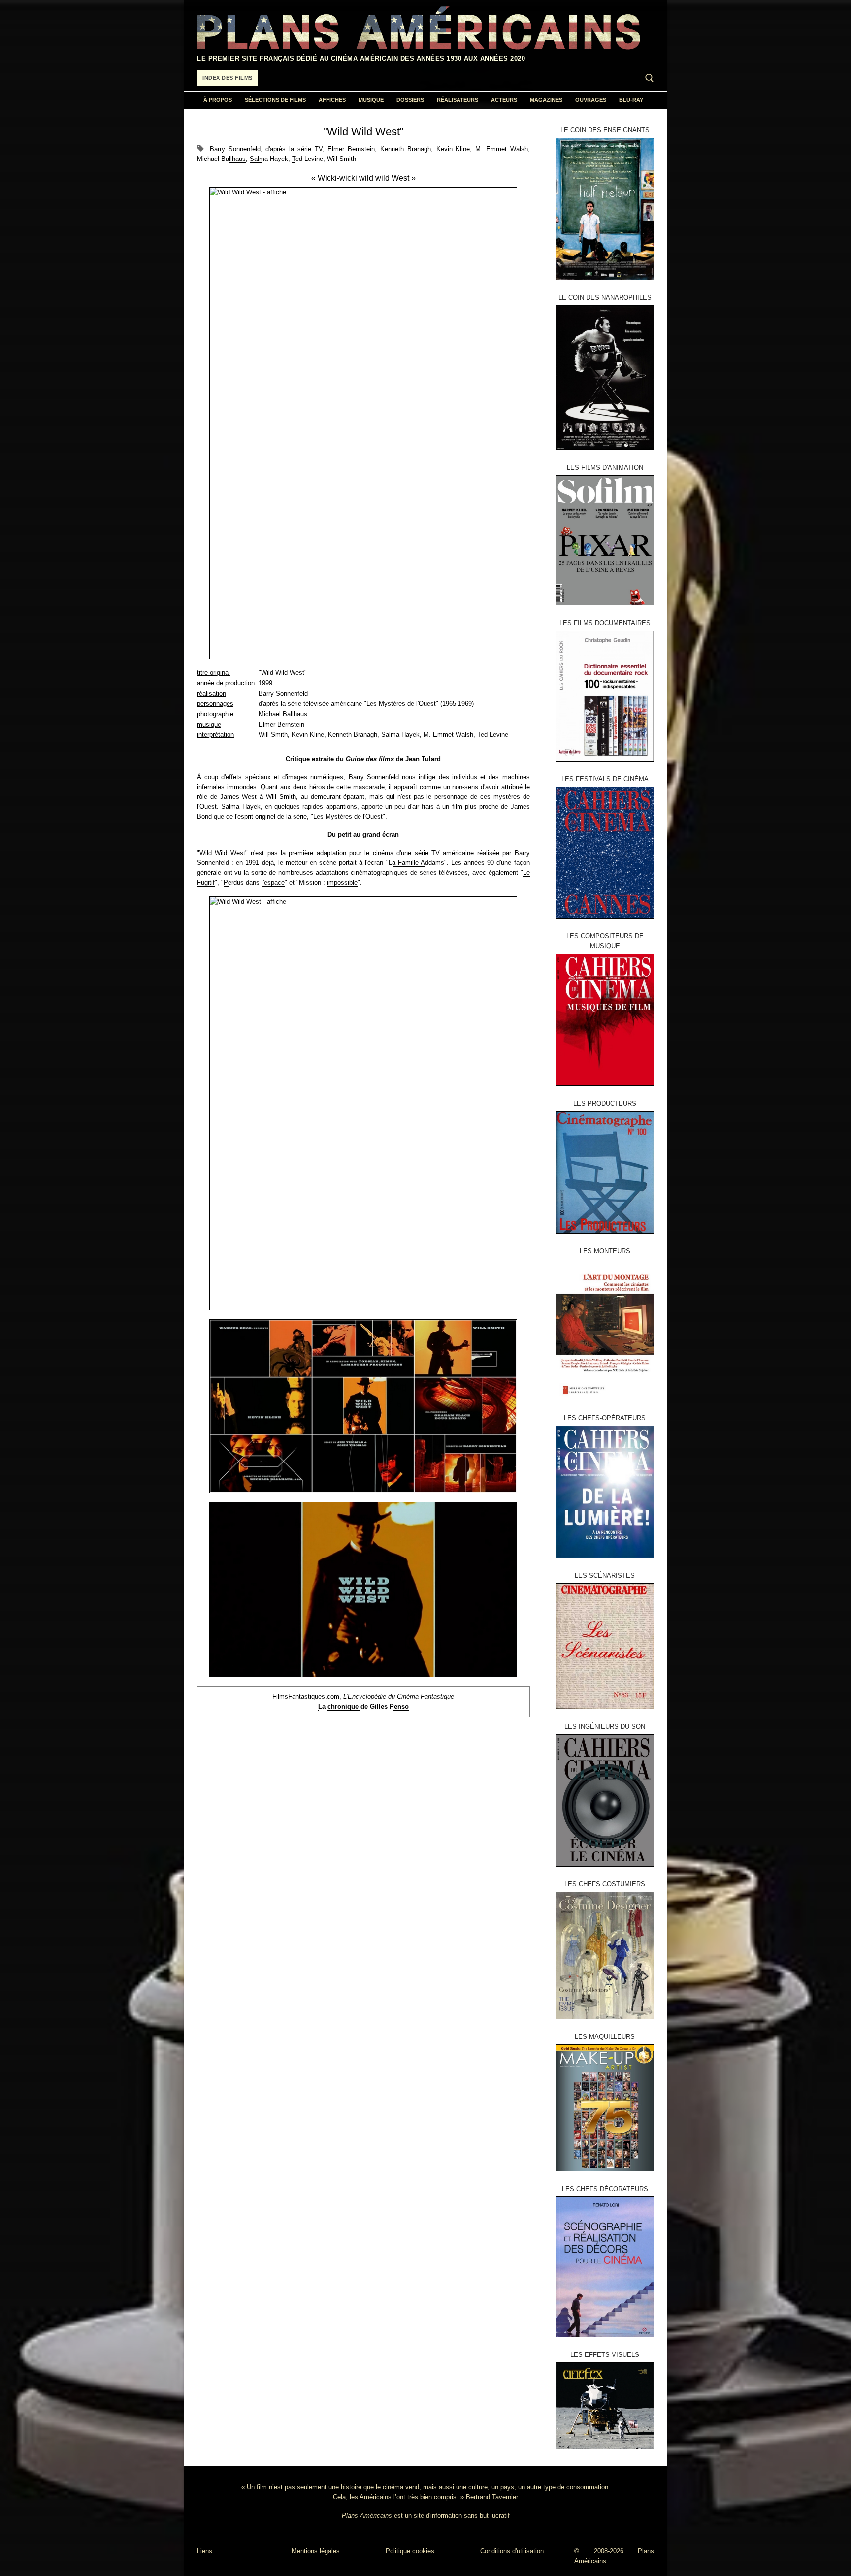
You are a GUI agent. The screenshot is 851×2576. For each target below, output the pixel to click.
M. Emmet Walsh (502, 149)
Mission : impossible (328, 882)
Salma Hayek (269, 159)
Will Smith (342, 159)
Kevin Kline (453, 149)
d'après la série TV (294, 149)
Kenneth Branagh (406, 149)
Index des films (228, 78)
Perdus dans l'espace (254, 882)
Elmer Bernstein (351, 149)
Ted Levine (308, 159)
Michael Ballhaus (221, 159)
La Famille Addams (416, 863)
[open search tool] (650, 78)
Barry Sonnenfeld (235, 149)
